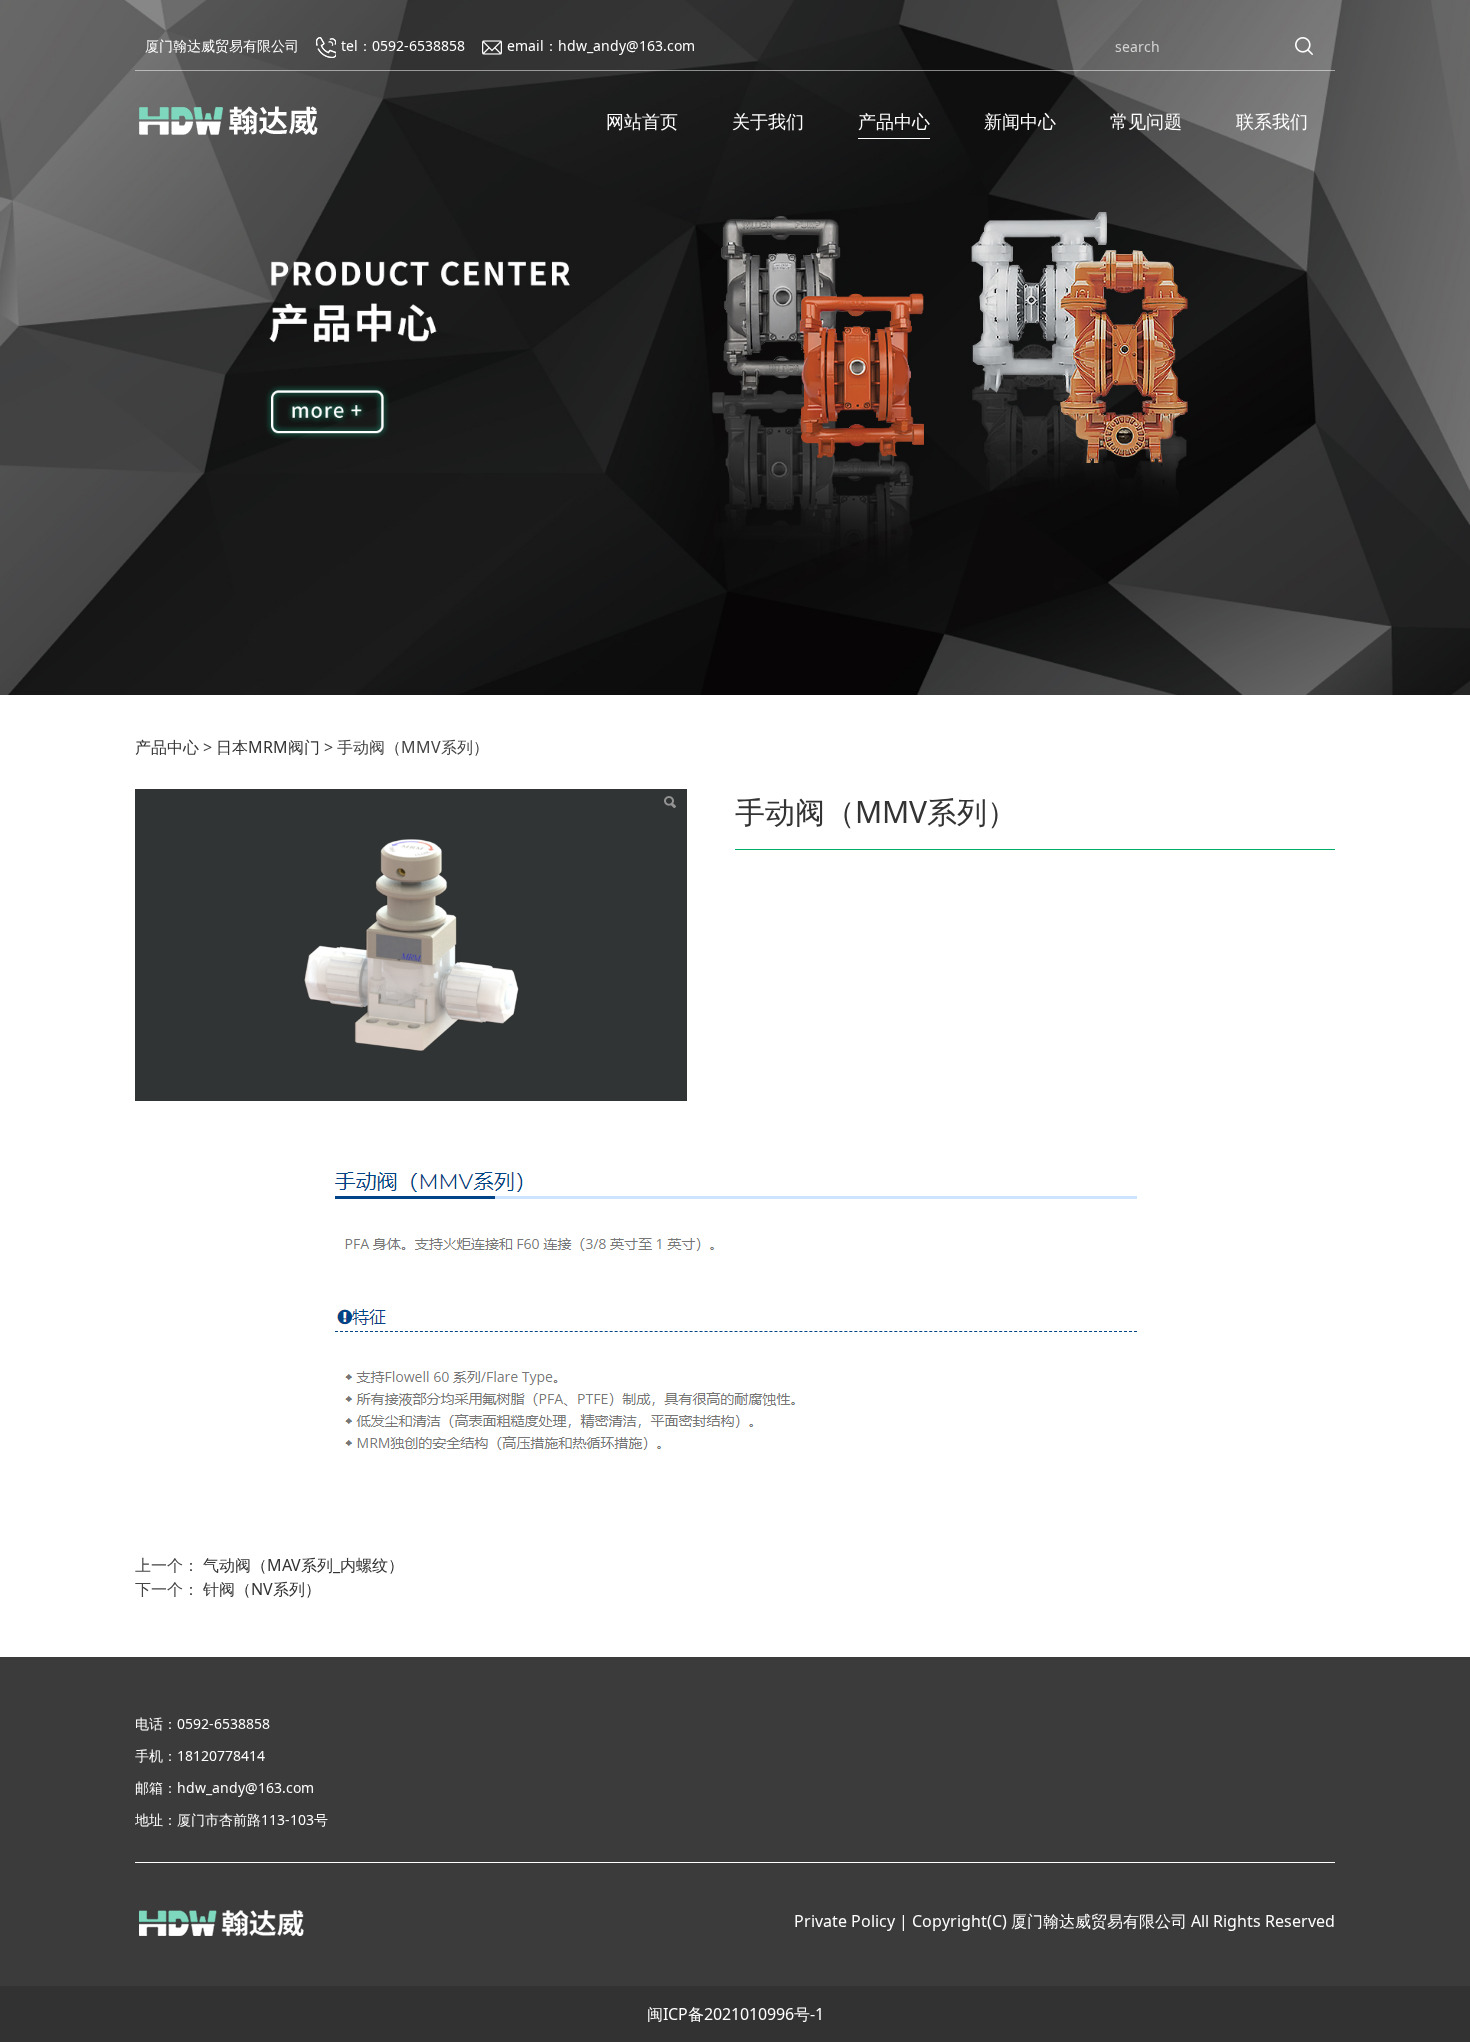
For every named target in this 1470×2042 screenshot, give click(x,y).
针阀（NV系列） (262, 1589)
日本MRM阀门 (268, 747)
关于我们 (768, 121)
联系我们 (1272, 121)
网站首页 (642, 121)
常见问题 (1146, 121)
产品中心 (894, 121)
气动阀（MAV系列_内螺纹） (303, 1565)
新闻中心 (1020, 121)
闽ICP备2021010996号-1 (735, 2014)
